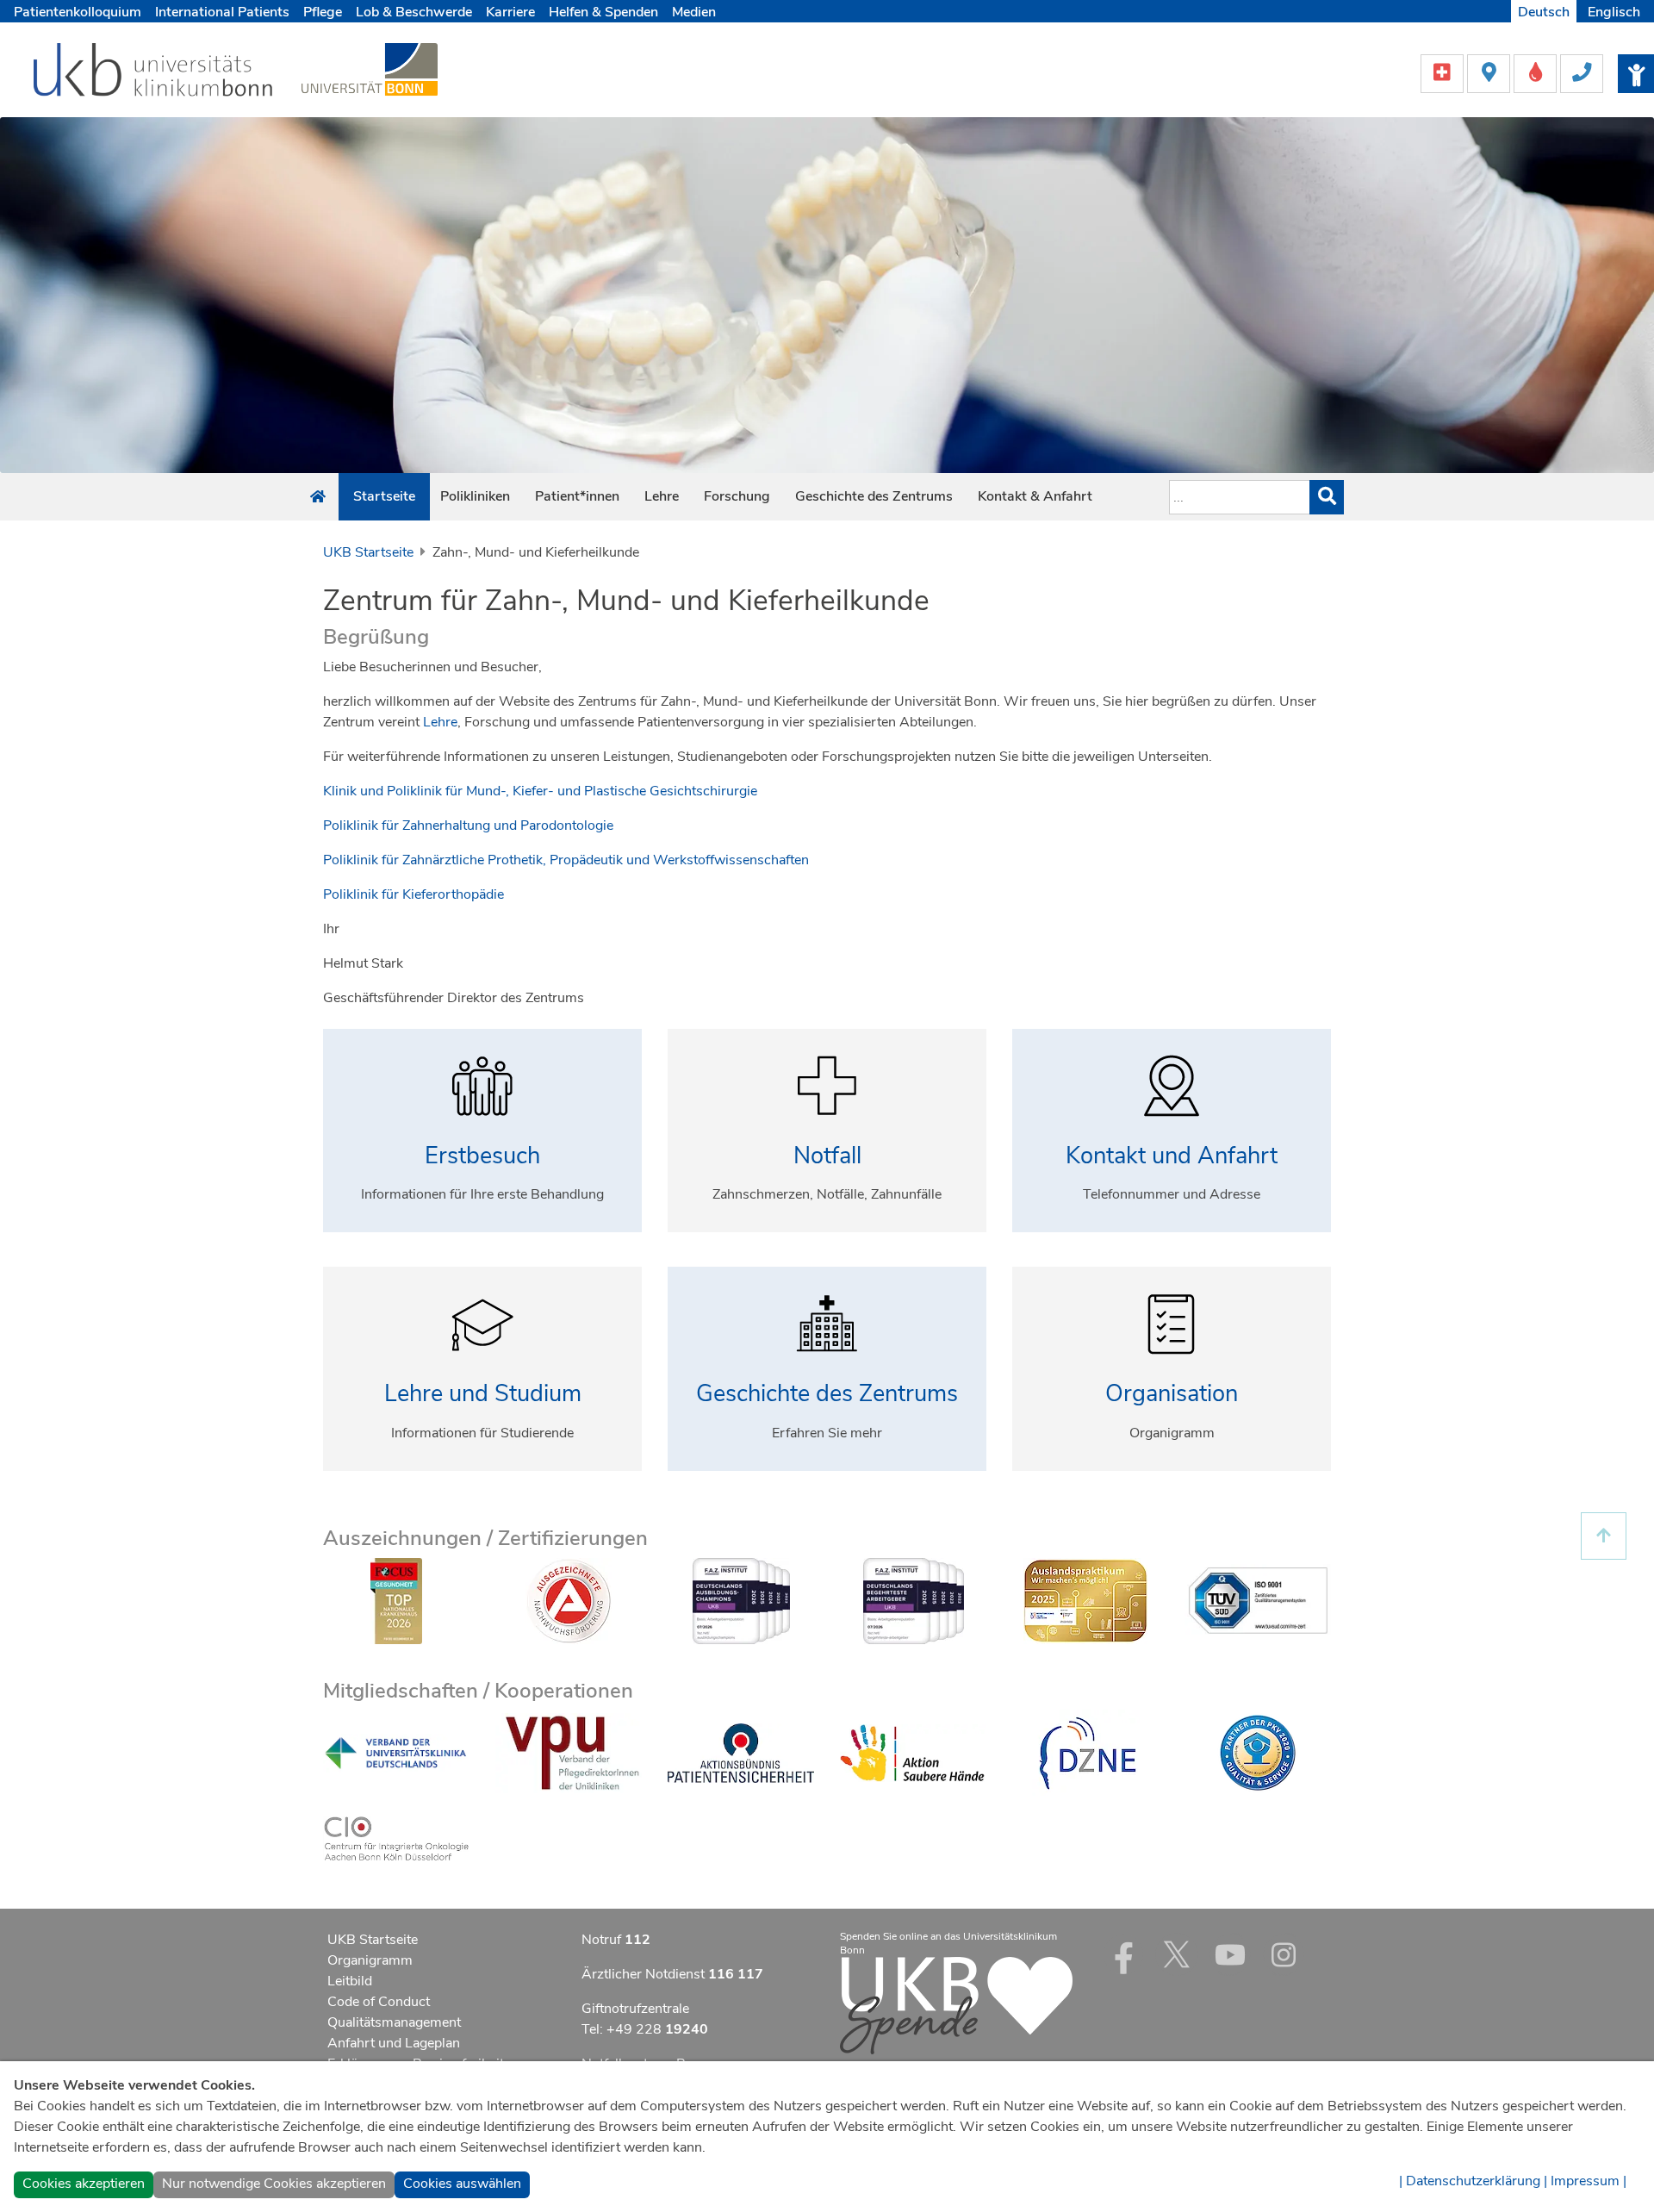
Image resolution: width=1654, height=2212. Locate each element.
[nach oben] (1604, 1536)
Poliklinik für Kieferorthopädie (413, 894)
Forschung (737, 496)
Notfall (827, 1156)
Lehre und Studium (483, 1394)
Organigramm (370, 1960)
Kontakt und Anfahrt (1172, 1156)
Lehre (662, 496)
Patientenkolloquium (78, 12)
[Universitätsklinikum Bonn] (154, 72)
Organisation (1172, 1394)
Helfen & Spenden (603, 12)
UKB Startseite (368, 552)
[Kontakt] (1582, 72)
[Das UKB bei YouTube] (1230, 1954)
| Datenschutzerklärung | (1473, 2181)
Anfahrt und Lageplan (394, 2043)
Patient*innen (577, 496)
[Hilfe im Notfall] (1444, 72)
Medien (694, 12)
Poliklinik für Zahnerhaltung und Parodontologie (468, 826)
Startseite (384, 496)
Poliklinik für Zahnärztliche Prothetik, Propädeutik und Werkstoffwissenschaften (566, 860)
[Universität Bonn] (370, 69)
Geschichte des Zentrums (874, 496)
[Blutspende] (1537, 72)
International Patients (222, 12)
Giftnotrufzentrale (635, 2009)
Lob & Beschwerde (414, 12)
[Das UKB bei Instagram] (1284, 1954)
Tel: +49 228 (645, 2029)
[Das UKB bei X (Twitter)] (1177, 1954)
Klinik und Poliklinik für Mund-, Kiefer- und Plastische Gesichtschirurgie (540, 791)
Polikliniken (475, 496)
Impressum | (1589, 2181)
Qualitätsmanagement (394, 2022)
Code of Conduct (379, 2002)
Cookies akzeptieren (84, 2184)
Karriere (510, 12)
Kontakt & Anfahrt (1035, 496)
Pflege (323, 12)
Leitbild (350, 1981)
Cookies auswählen (462, 2184)
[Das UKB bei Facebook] (1123, 1954)
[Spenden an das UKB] (956, 2004)
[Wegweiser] (1490, 72)
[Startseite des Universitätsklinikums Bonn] (318, 497)
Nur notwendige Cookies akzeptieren (274, 2184)
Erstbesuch (482, 1156)
